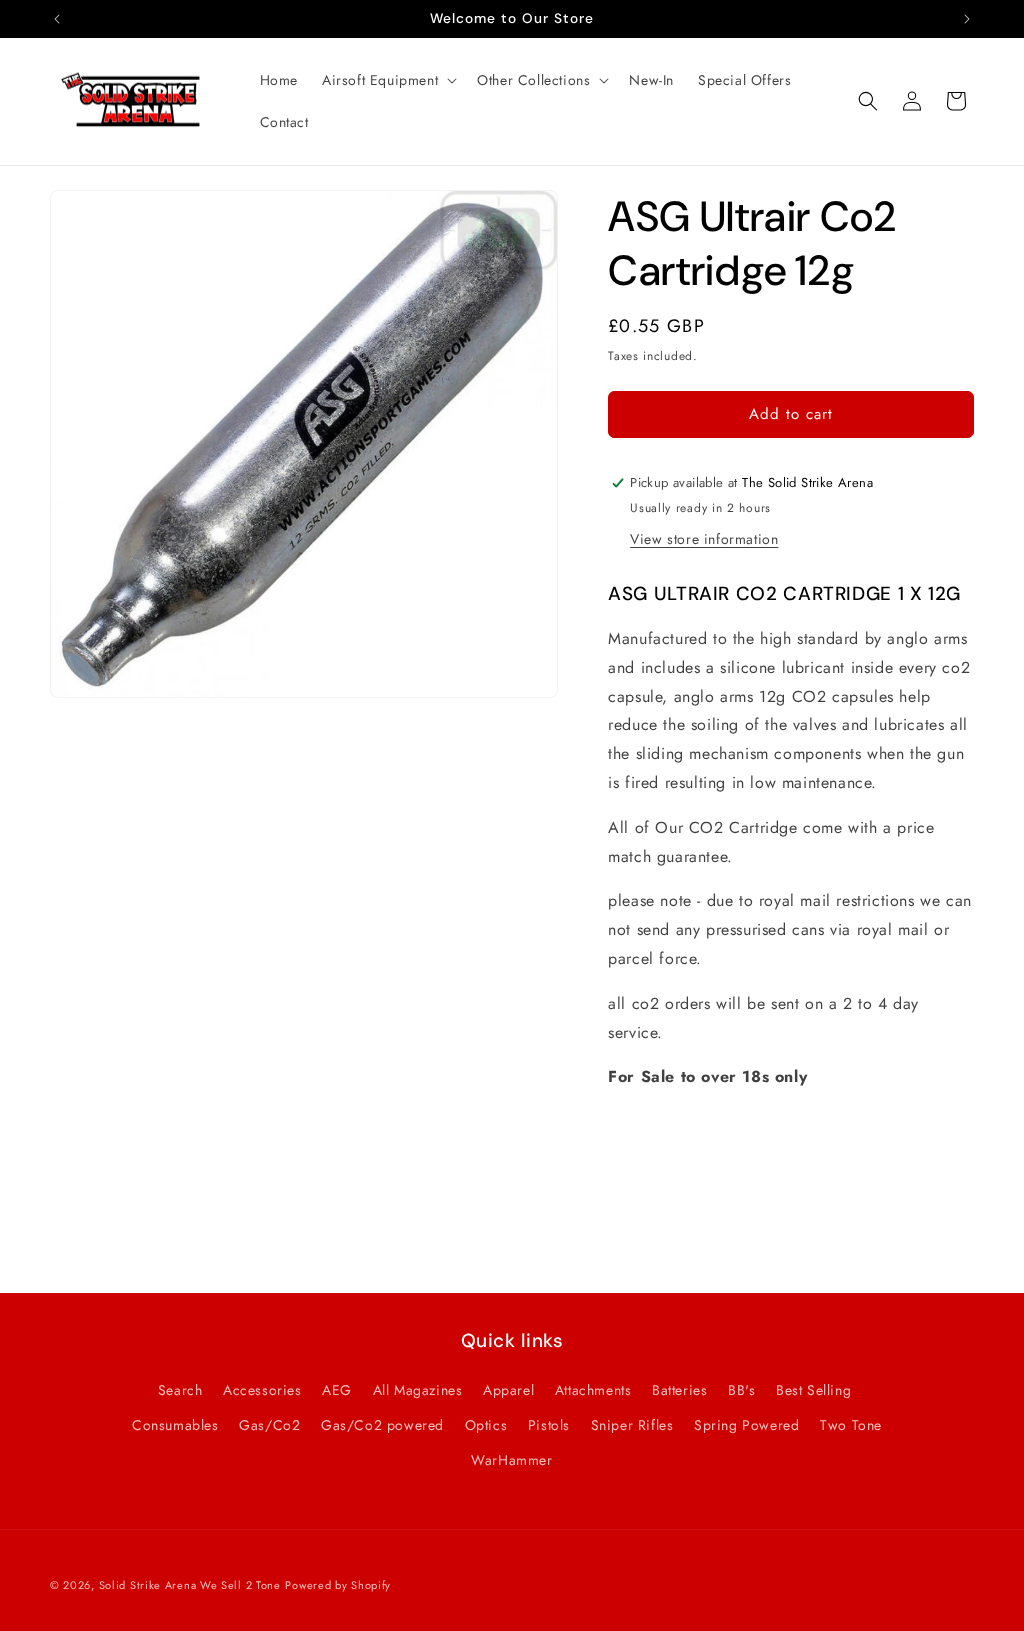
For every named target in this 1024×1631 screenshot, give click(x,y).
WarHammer (511, 1460)
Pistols (549, 1425)
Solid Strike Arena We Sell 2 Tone (190, 1585)
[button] (387, 80)
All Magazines (418, 1390)
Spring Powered (746, 1425)
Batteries (679, 1390)
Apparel (508, 1390)
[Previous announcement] (57, 19)
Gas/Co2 (269, 1425)
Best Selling (813, 1390)
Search (180, 1390)
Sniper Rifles (632, 1425)
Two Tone (851, 1425)
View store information (704, 539)
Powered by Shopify (338, 1585)
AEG (337, 1390)
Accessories (262, 1390)
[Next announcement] (967, 19)
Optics (486, 1425)
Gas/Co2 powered (382, 1425)
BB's (741, 1390)
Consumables (175, 1425)
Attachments (593, 1390)
